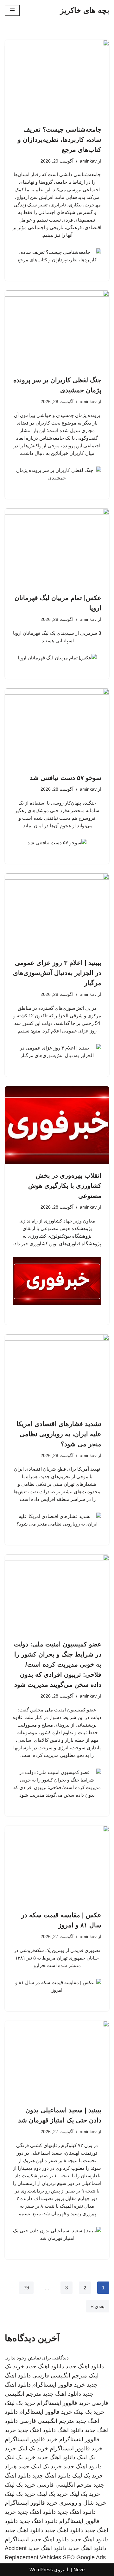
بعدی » (98, 2306)
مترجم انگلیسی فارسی (60, 2376)
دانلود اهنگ (70, 2430)
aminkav (88, 161)
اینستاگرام (17, 2539)
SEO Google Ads (84, 2557)
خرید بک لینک (20, 2403)
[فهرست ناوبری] (12, 10)
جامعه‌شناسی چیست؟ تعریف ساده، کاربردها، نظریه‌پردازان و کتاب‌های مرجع (60, 140)
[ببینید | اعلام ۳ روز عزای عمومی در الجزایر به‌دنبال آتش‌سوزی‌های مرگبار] (57, 913)
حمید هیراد (17, 2466)
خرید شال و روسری (83, 2503)
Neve (79, 2570)
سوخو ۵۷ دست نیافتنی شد (66, 778)
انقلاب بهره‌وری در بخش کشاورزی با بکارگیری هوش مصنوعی (65, 1186)
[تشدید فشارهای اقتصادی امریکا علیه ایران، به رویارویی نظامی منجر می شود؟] (57, 1373)
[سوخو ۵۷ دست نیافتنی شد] (57, 728)
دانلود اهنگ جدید (85, 2366)
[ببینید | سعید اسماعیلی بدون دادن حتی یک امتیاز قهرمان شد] (57, 2060)
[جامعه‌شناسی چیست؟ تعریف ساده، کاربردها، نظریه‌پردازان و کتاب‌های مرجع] (57, 79)
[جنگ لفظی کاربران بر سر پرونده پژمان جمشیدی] (57, 330)
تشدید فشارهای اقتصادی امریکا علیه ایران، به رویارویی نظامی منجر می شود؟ (59, 1434)
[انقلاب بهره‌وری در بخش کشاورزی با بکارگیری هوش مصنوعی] (57, 1125)
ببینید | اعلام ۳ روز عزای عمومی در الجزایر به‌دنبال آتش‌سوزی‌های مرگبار (57, 973)
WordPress (41, 2570)
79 (26, 2288)
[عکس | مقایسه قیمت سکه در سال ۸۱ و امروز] (57, 1865)
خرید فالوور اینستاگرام (59, 2385)
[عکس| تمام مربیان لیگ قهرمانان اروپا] (57, 548)
